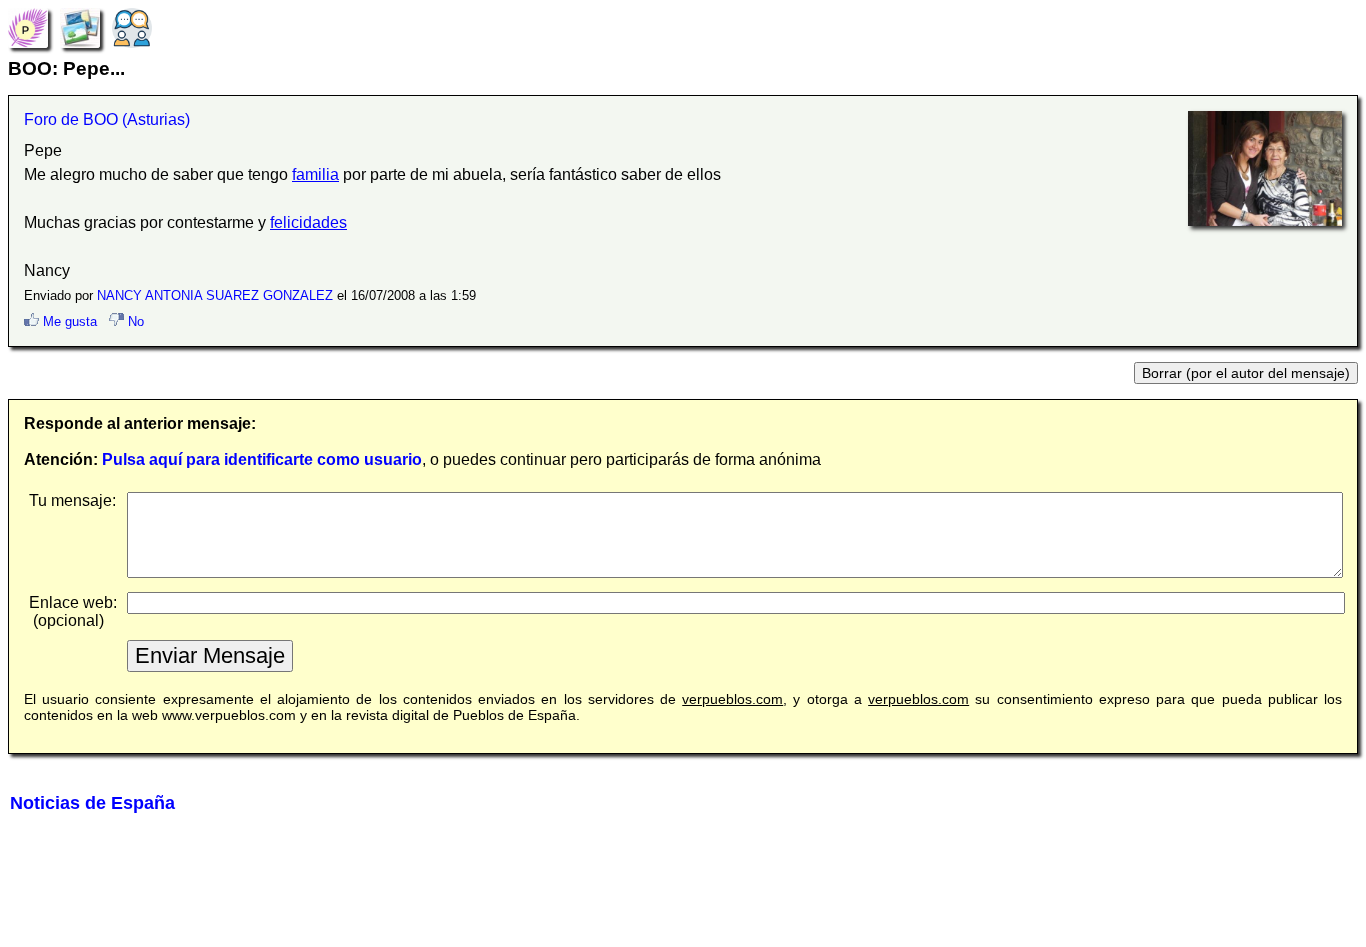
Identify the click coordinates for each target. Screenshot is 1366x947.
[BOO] (28, 26)
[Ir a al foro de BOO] (132, 26)
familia (315, 174)
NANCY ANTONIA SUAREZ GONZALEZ (215, 295)
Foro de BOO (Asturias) (107, 119)
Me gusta (68, 321)
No (134, 321)
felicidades (308, 222)
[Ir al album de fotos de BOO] (80, 26)
